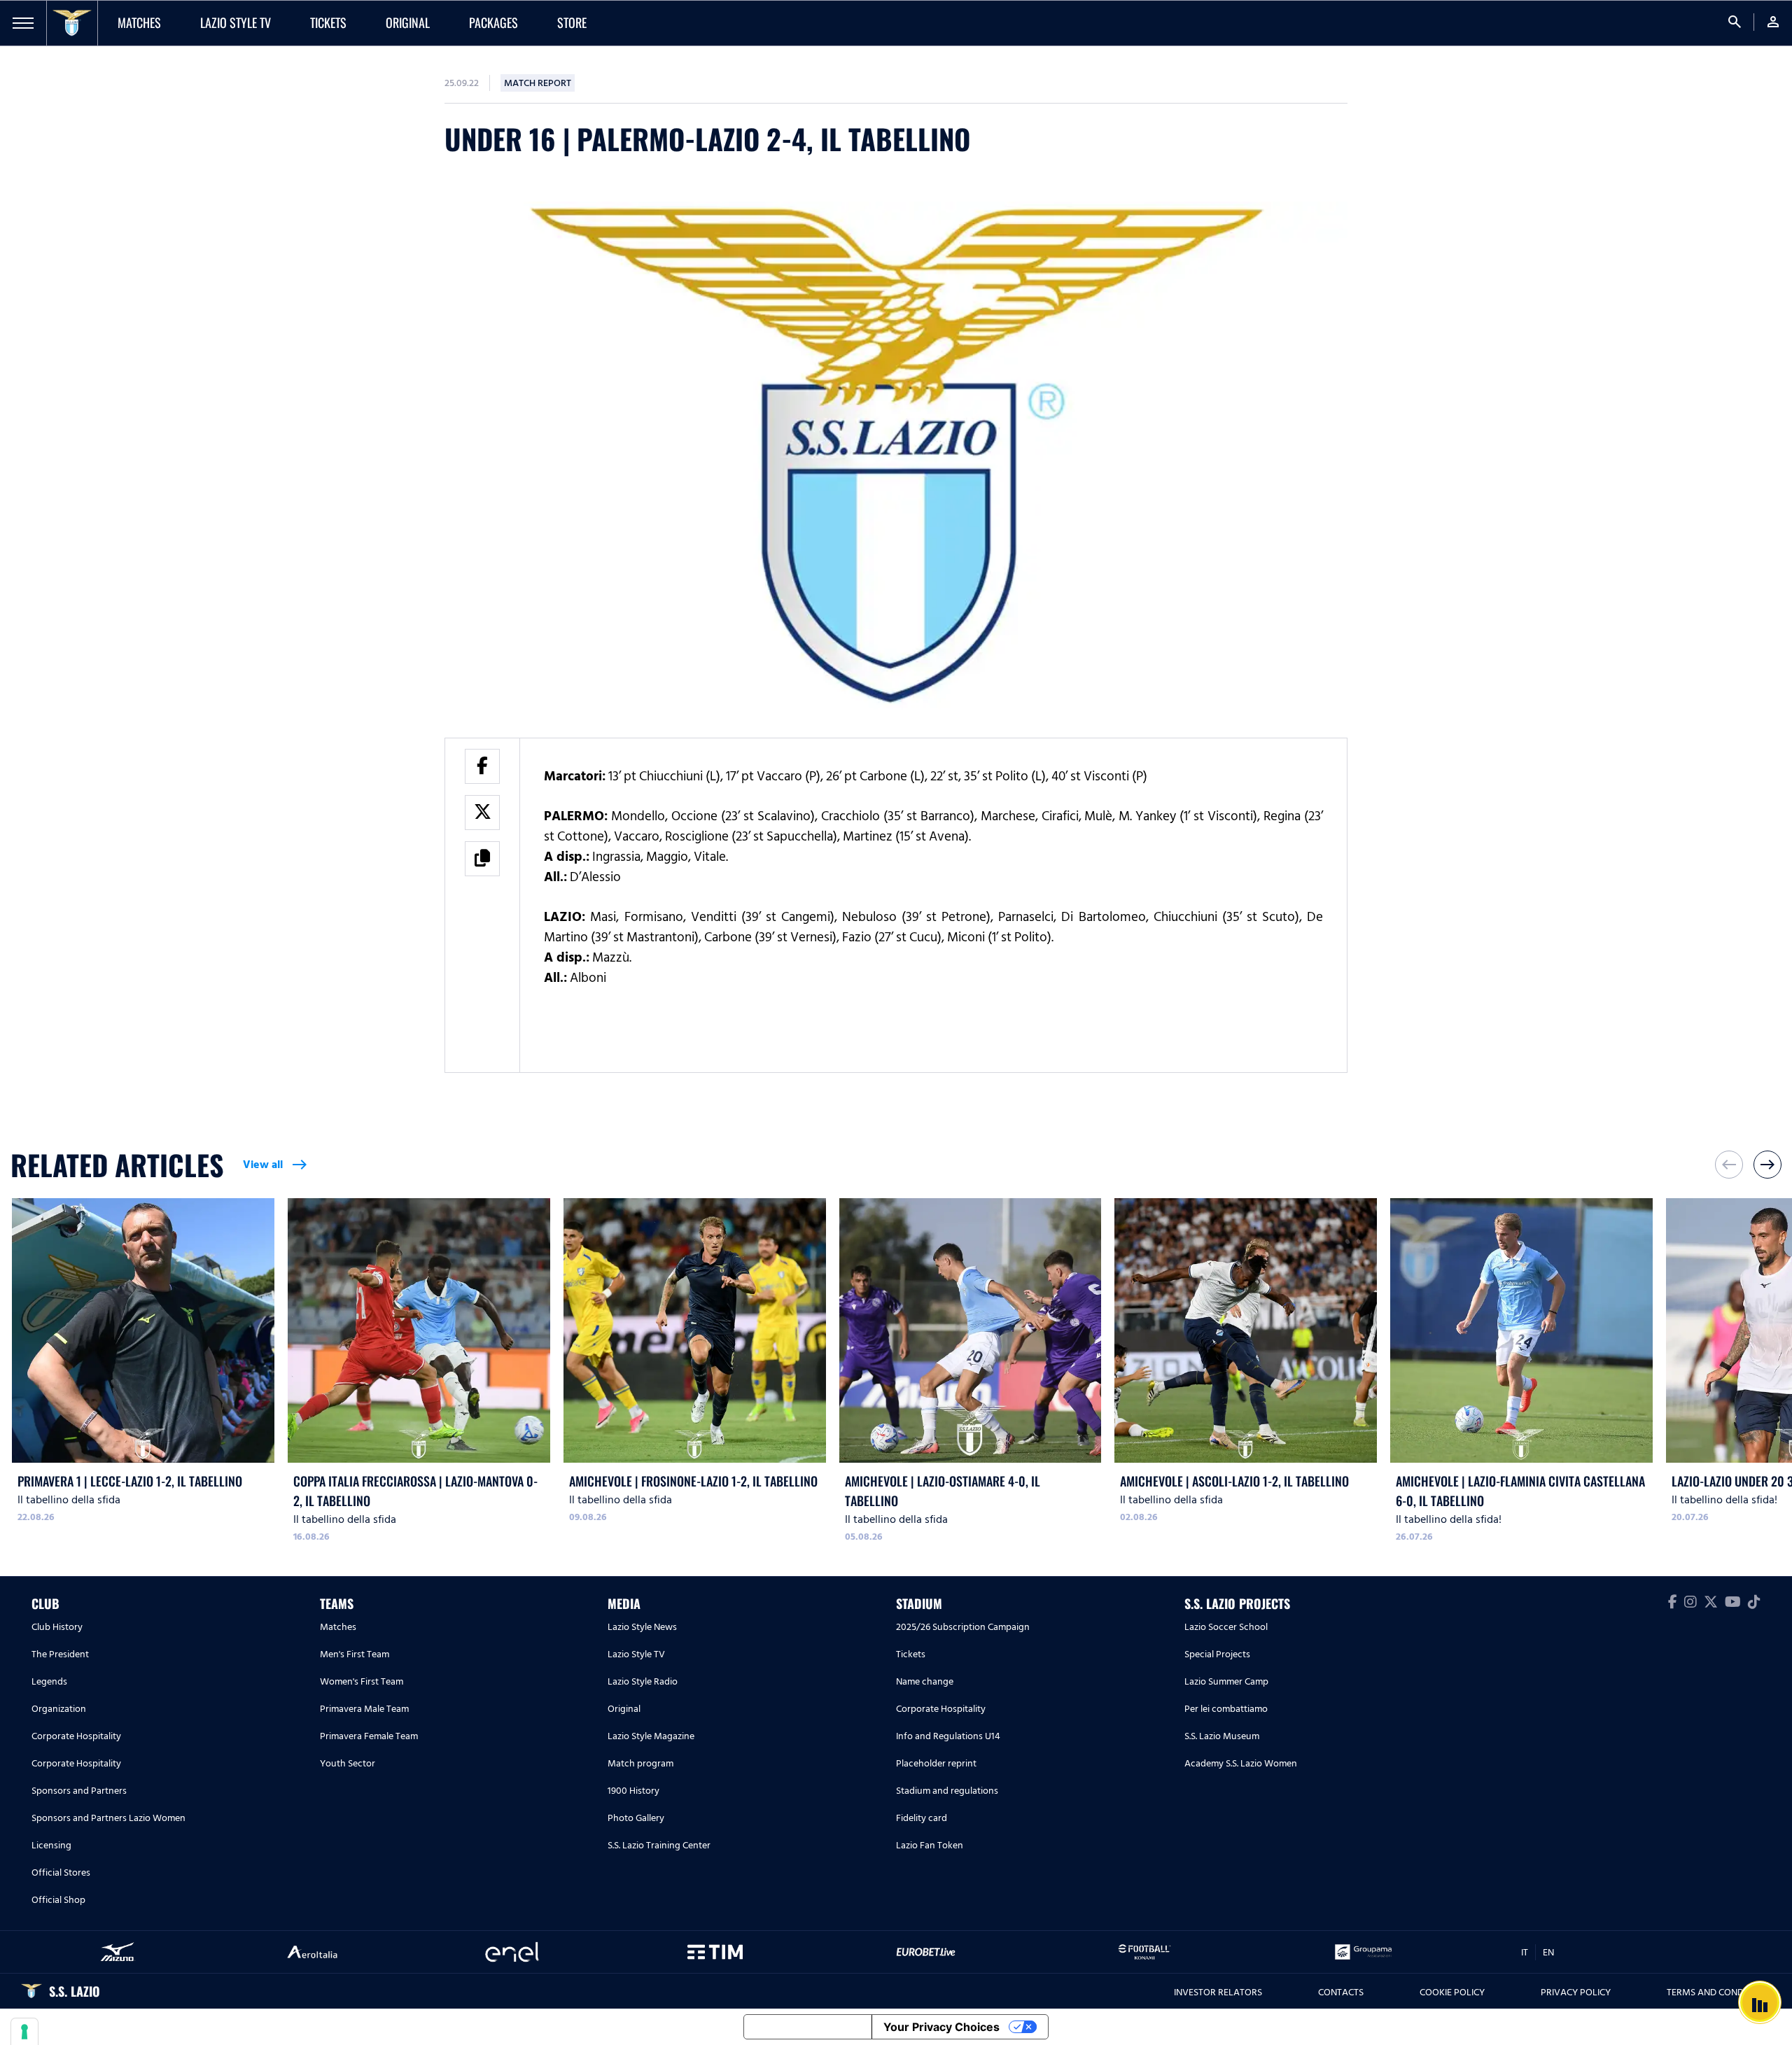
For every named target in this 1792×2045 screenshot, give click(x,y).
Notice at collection (808, 2027)
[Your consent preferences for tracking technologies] (24, 2032)
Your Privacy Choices (941, 2027)
